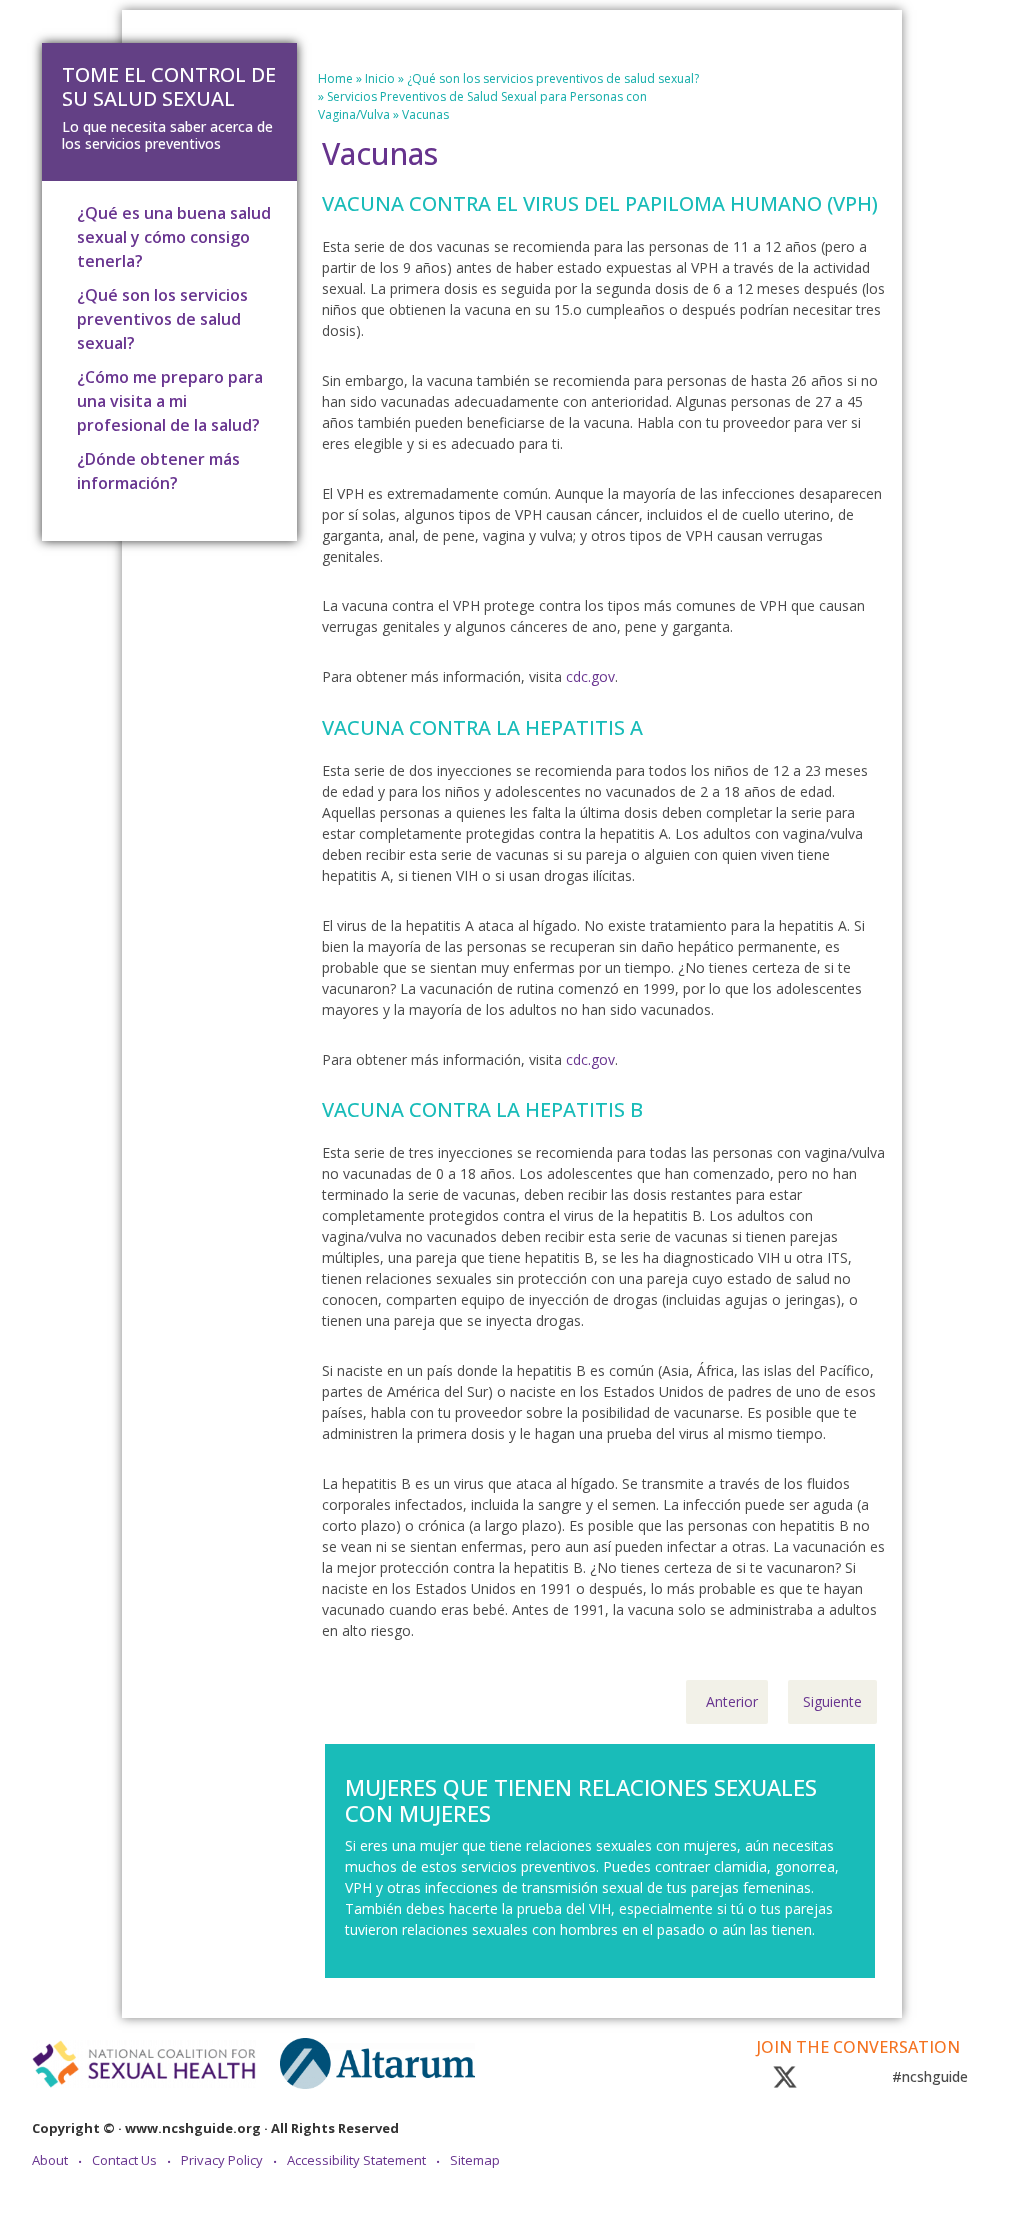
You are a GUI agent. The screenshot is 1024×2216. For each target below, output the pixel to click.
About (50, 2160)
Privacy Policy (222, 2160)
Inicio (380, 78)
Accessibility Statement (356, 2160)
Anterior (732, 1701)
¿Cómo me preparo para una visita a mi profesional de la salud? (170, 401)
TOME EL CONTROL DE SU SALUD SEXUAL (169, 86)
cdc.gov (590, 676)
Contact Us (124, 2160)
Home (335, 78)
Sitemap (475, 2160)
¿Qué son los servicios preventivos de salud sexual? (553, 78)
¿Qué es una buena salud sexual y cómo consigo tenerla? (174, 237)
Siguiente (832, 1701)
